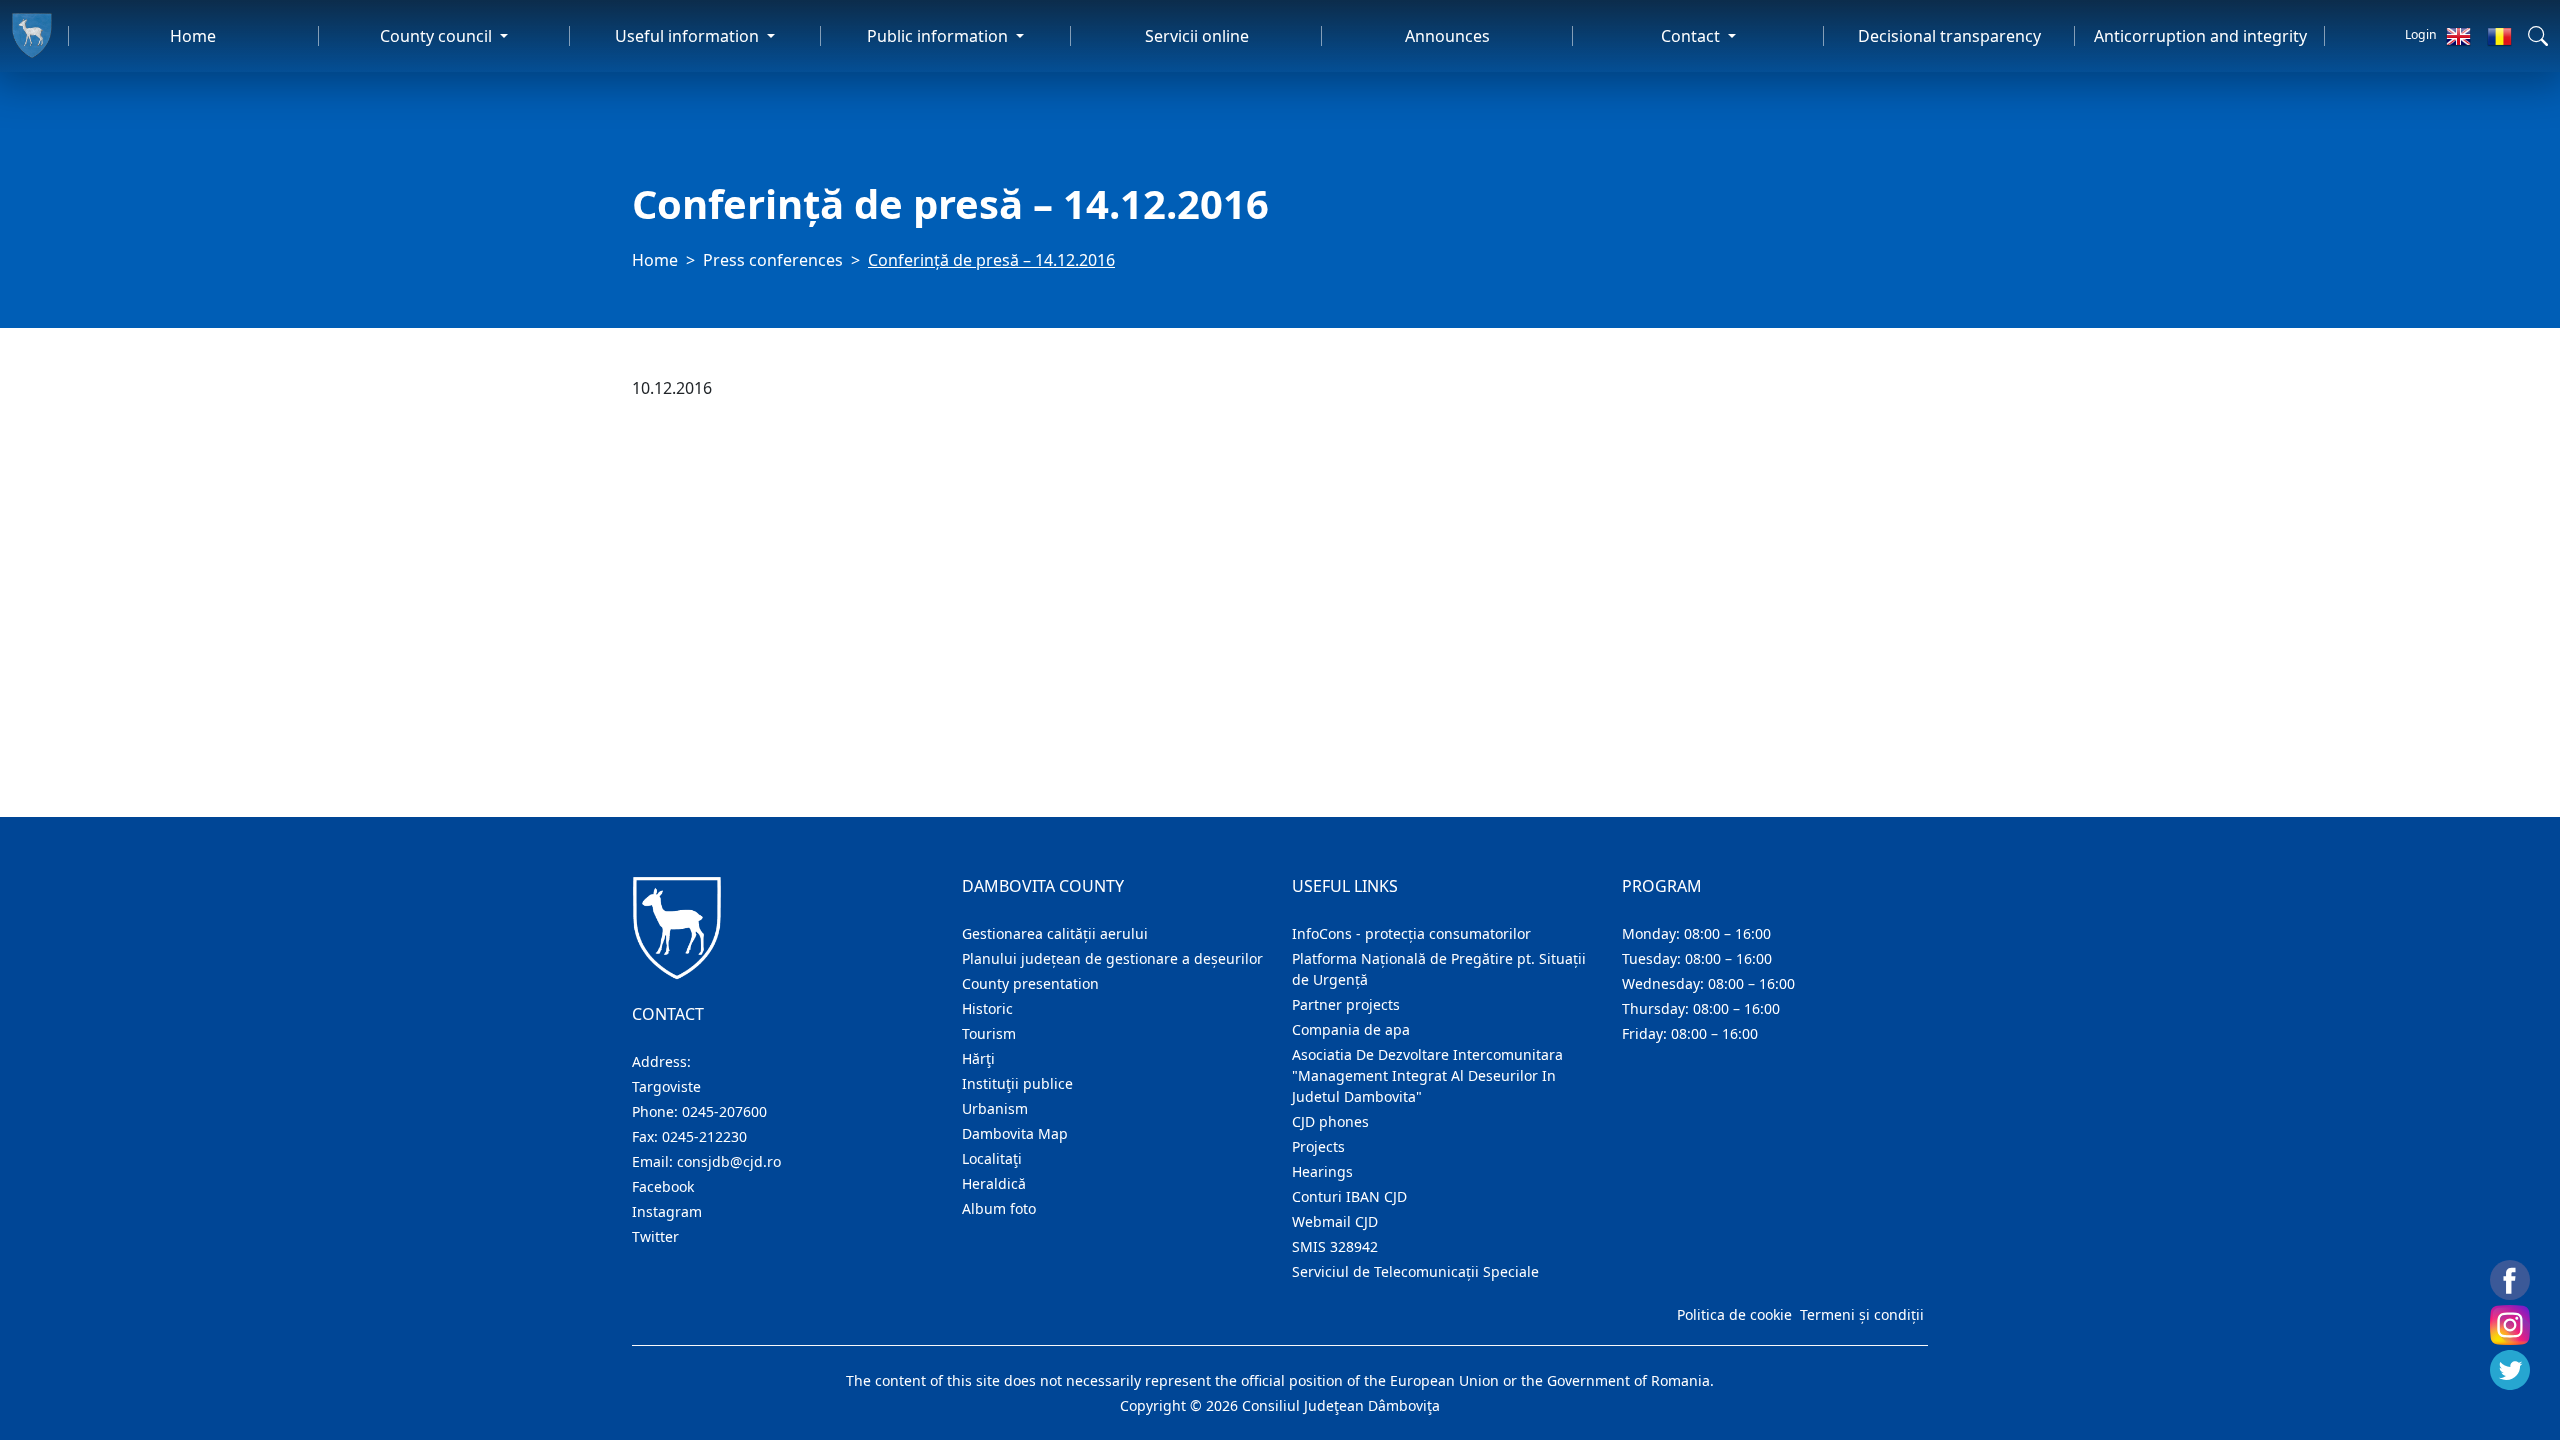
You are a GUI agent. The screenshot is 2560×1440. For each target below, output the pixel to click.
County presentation (1030, 983)
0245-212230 (704, 1136)
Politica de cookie (1734, 1314)
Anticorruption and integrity (2200, 36)
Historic (987, 1008)
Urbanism (995, 1108)
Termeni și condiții (1862, 1314)
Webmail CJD (1335, 1221)
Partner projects (1346, 1004)
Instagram (667, 1211)
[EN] (2458, 36)
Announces (1447, 36)
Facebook (663, 1186)
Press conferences (773, 260)
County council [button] (438, 36)
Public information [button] (939, 36)
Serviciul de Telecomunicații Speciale (1415, 1271)
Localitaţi (992, 1158)
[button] (2538, 36)
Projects (1318, 1146)
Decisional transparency (1949, 36)
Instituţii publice (1017, 1083)
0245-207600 (724, 1111)
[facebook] (2510, 1280)
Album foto (999, 1208)
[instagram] (2510, 1325)
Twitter (655, 1236)
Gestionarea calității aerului (1055, 933)
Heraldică (994, 1183)
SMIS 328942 (1335, 1246)
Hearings (1322, 1171)
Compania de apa (1351, 1029)
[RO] (2499, 36)
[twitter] (2510, 1370)
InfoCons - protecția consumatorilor (1411, 933)
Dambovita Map (1015, 1133)
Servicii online (1197, 36)
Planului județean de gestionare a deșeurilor (1112, 958)
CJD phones (1330, 1121)
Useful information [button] (689, 36)
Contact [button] (1692, 36)
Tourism (989, 1033)
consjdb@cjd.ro (729, 1161)
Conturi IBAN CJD (1349, 1196)
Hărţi (978, 1058)
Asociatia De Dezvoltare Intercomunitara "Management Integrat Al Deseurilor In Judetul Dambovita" (1427, 1075)
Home (193, 36)
